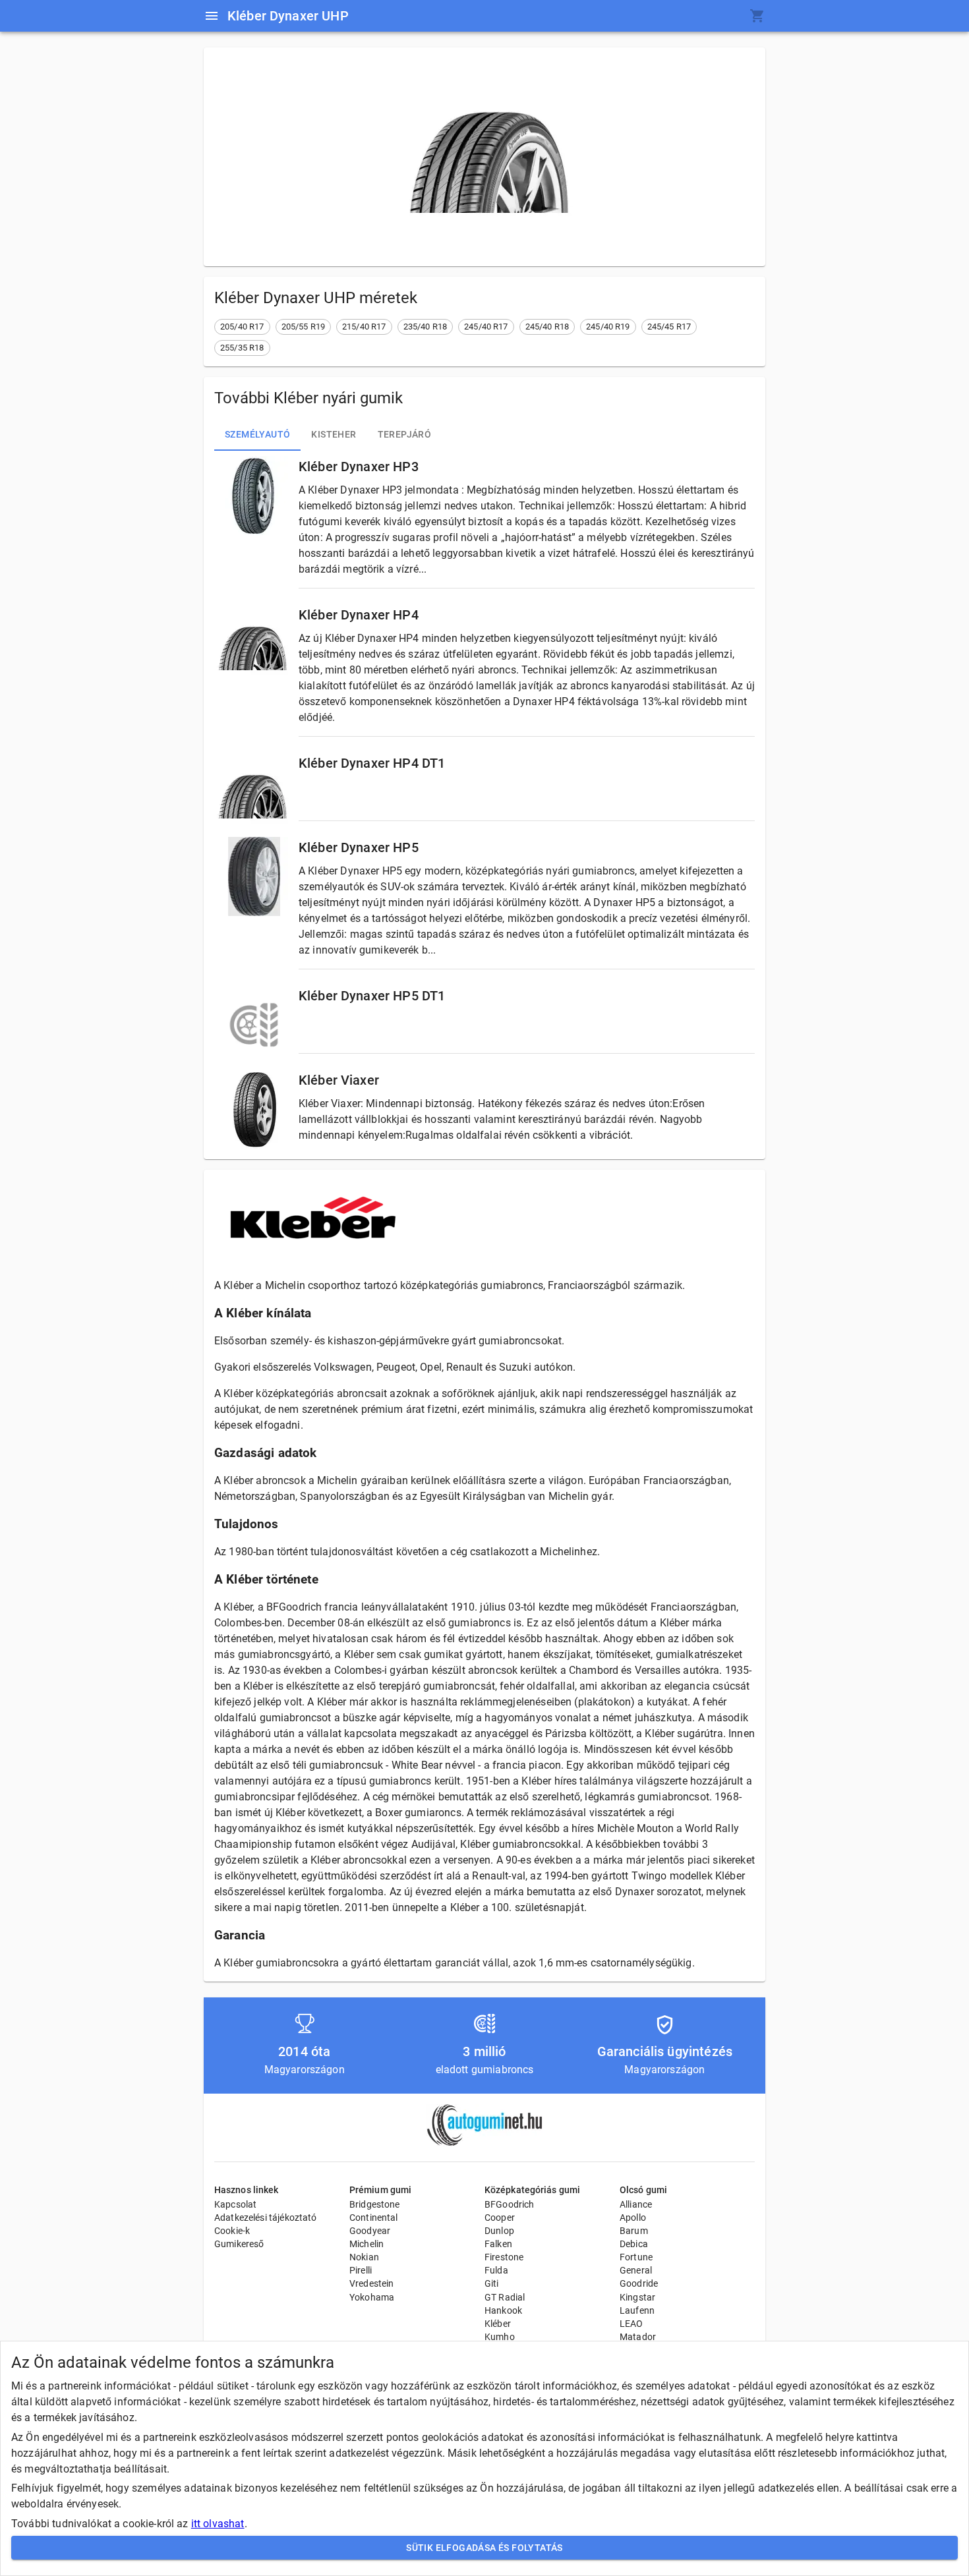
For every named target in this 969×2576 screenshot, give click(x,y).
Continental (374, 2218)
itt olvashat (218, 2524)
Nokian (364, 2257)
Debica (634, 2244)
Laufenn (637, 2310)
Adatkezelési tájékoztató (266, 2218)
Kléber (498, 2324)
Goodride (639, 2283)
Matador (638, 2337)
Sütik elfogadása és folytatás (484, 2548)
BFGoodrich (510, 2204)
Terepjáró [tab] (405, 434)
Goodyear (370, 2231)
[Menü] (212, 16)
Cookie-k (232, 2231)
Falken (498, 2244)
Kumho (500, 2337)
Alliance (636, 2204)
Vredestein (372, 2283)
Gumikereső (239, 2244)
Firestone (504, 2257)
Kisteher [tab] (334, 434)
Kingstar (637, 2297)
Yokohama (372, 2297)
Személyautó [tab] (257, 434)
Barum (634, 2231)
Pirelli (361, 2270)
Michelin (367, 2244)
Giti (492, 2283)
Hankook (503, 2310)
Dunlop (499, 2231)
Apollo (633, 2218)
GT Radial (505, 2297)
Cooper (500, 2218)
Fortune (636, 2257)
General (636, 2270)
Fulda (496, 2270)
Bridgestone (375, 2204)
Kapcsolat (235, 2204)
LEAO (631, 2324)
